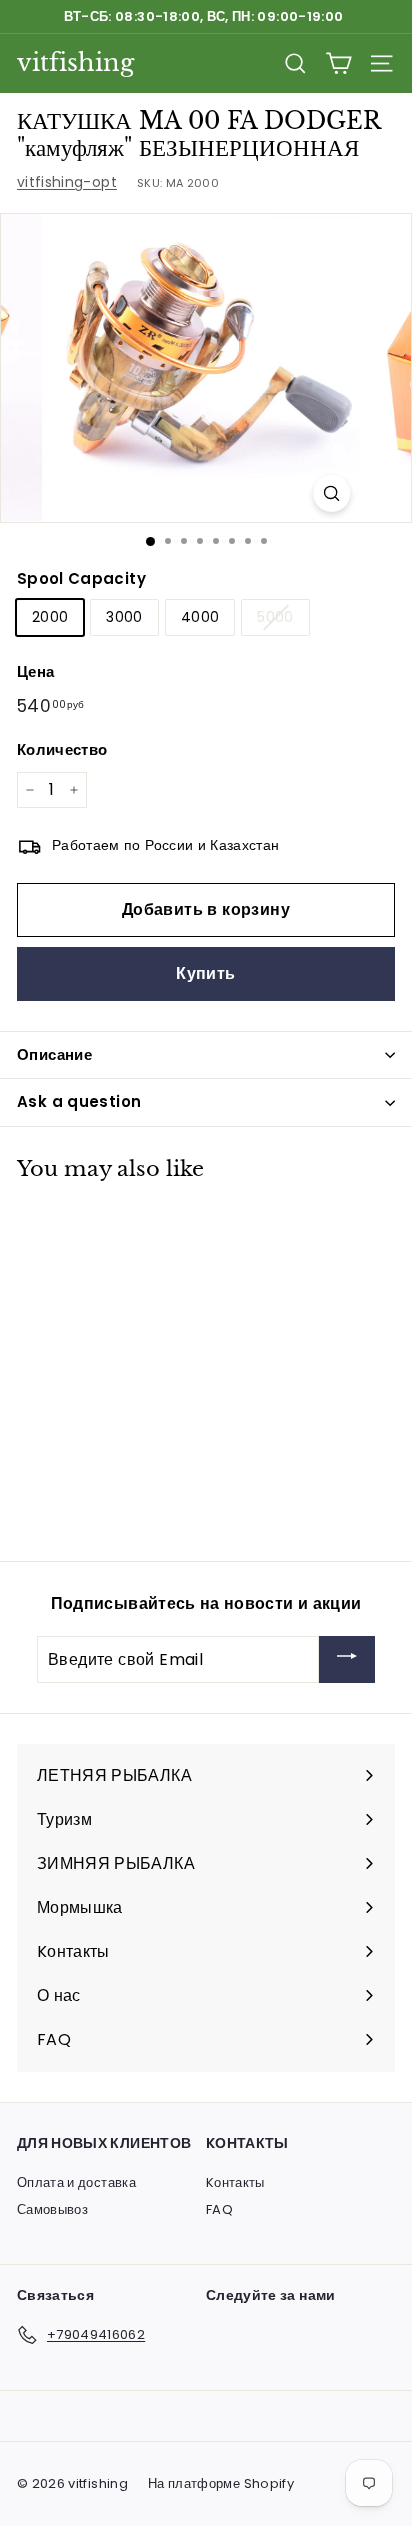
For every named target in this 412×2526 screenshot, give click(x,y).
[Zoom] (331, 493)
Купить (205, 973)
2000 (50, 617)
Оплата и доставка (76, 2182)
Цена (35, 671)
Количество (62, 749)
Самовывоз (52, 2209)
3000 (124, 617)
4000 (200, 617)
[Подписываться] (347, 1659)
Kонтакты (235, 2182)
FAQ (219, 2209)
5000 (275, 617)
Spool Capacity (81, 578)
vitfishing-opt (67, 182)
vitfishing (75, 62)
